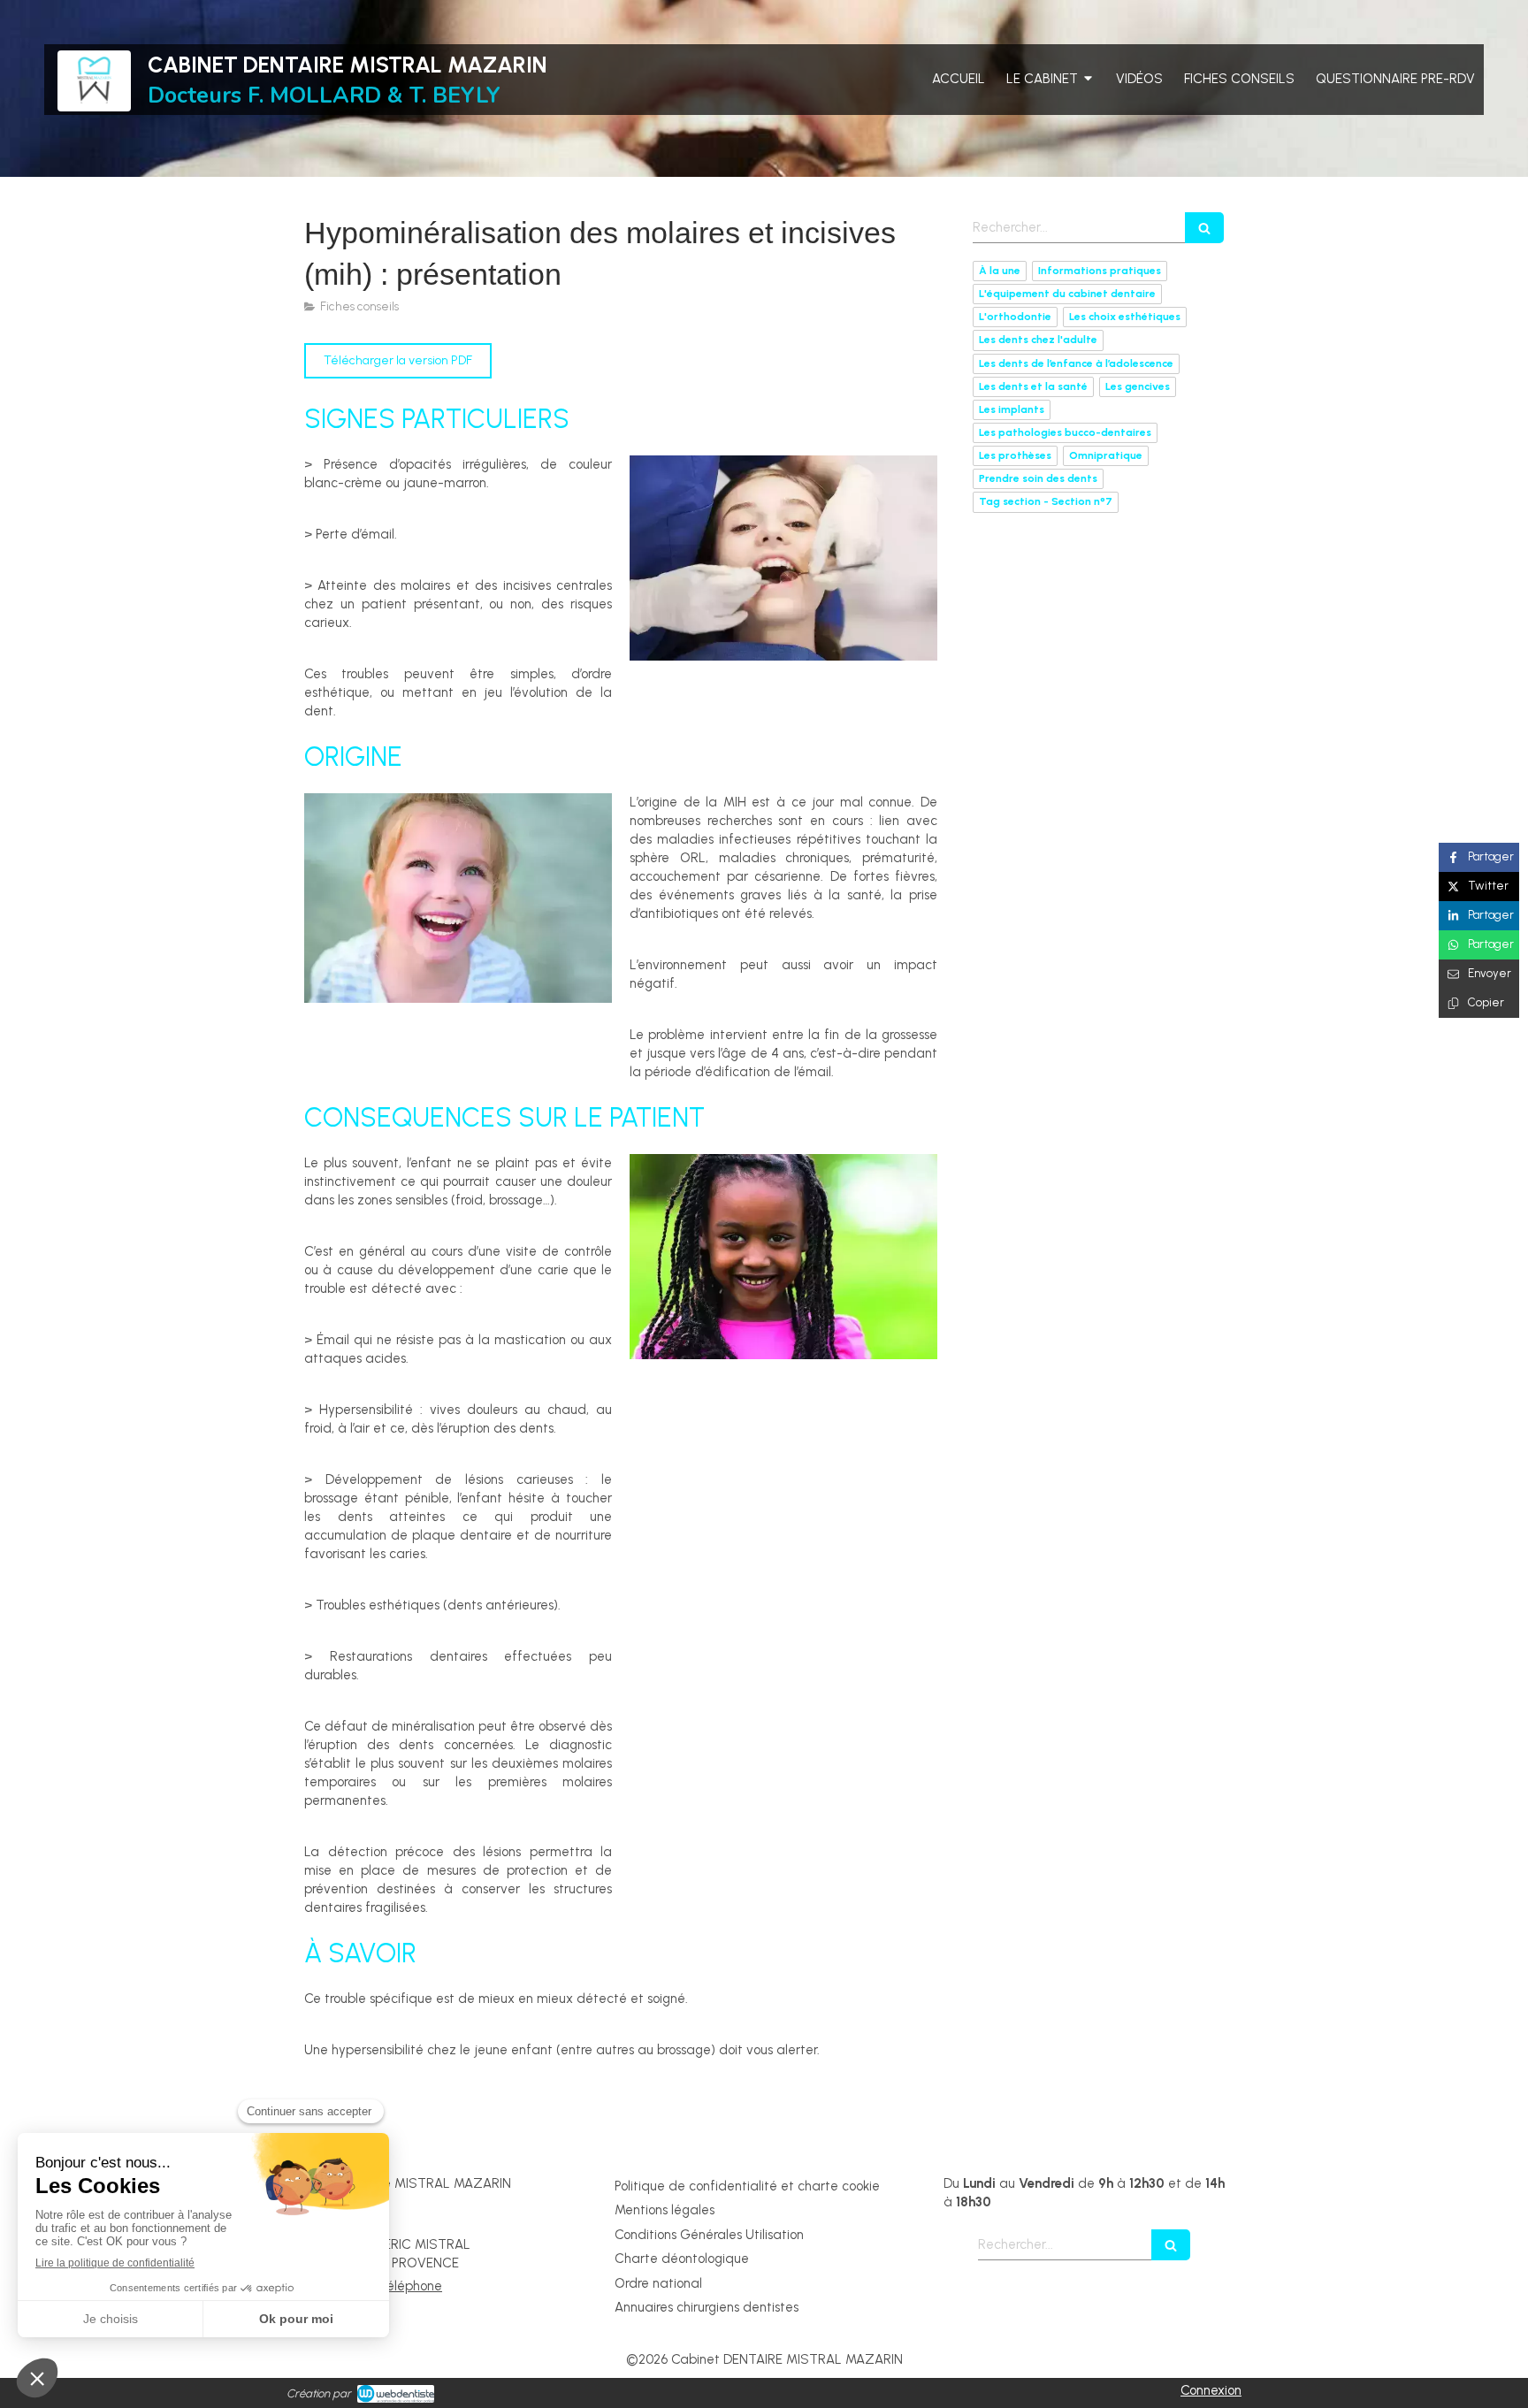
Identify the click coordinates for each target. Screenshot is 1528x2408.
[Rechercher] (1204, 228)
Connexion (1211, 2390)
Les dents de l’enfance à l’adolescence (1076, 363)
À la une (1000, 271)
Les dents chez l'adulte (1038, 340)
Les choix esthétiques (1125, 317)
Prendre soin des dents (1038, 478)
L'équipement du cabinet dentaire (1067, 294)
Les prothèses (1015, 455)
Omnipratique (1106, 455)
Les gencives (1138, 386)
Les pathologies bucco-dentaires (1065, 432)
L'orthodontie (1015, 317)
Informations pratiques (1100, 271)
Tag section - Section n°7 (1046, 501)
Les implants (1012, 409)
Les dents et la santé (1033, 386)
